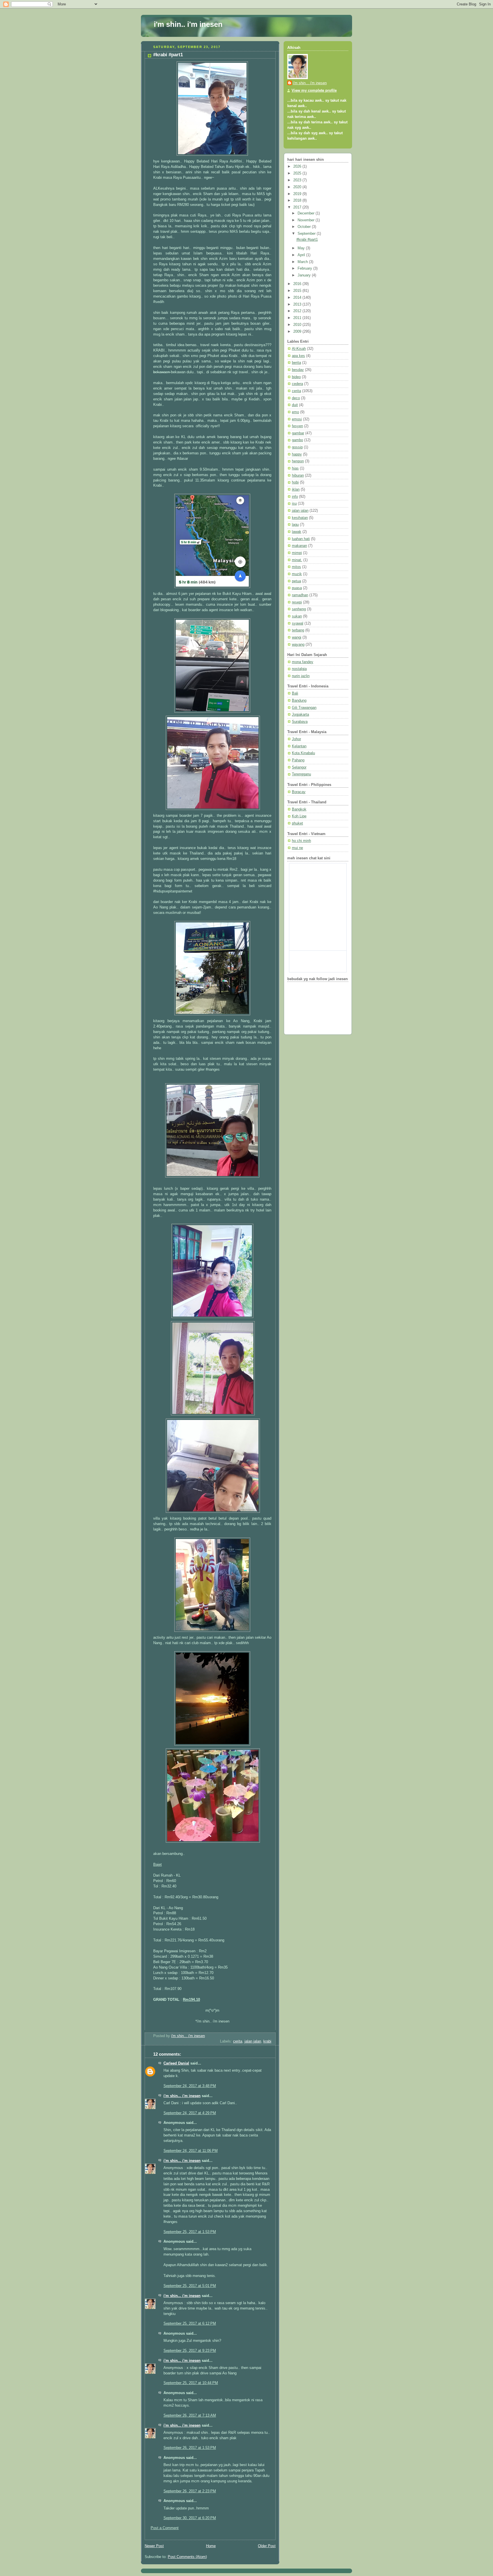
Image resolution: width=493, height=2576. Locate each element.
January (305, 275)
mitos (296, 567)
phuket (297, 823)
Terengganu (301, 774)
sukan (297, 616)
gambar (298, 433)
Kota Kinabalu (303, 753)
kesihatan (300, 518)
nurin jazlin (301, 676)
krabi (267, 2041)
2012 (298, 311)
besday (298, 370)
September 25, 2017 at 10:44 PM (191, 2383)
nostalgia (299, 669)
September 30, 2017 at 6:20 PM (190, 2518)
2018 (298, 200)
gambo (297, 440)
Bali (295, 693)
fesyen (297, 426)
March (303, 262)
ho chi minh (301, 841)
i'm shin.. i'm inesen (188, 24)
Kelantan (299, 746)
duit (295, 405)
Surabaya (300, 722)
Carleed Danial (176, 2063)
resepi (297, 602)
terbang (298, 630)
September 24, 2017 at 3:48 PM (190, 2086)
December (307, 213)
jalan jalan (253, 2041)
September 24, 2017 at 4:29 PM (190, 2113)
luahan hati (301, 539)
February (305, 268)
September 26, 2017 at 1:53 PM (190, 2448)
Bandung (299, 701)
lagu (295, 525)
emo (295, 412)
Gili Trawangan (304, 708)
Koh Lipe (299, 816)
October (305, 227)
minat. (297, 560)
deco (296, 398)
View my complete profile (314, 91)
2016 (298, 284)
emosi (297, 419)
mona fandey (303, 662)
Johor (296, 739)
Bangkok (299, 809)
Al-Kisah (299, 349)
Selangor (299, 767)
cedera (297, 384)
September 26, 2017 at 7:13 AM (190, 2415)
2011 (298, 318)
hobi (295, 482)
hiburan (298, 476)
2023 (298, 180)
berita (296, 363)
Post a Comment (165, 2528)
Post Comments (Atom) (187, 2557)
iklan (296, 489)
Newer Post (154, 2546)
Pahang (298, 760)
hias (295, 468)
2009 (298, 332)
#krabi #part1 (307, 240)
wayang (298, 645)
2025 (298, 173)
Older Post (267, 2546)
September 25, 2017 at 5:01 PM (190, 2286)
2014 (298, 298)
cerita (238, 2041)
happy (297, 454)
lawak (297, 532)
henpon (298, 461)
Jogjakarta (300, 715)
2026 (298, 166)
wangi (297, 637)
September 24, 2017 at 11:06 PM (191, 2151)
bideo (296, 377)
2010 (298, 325)
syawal (298, 623)
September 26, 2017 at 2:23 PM (190, 2491)
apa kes (298, 356)
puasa (297, 588)
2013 (298, 304)
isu (294, 503)
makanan (299, 546)
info (295, 497)
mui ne (297, 848)
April (302, 255)
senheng (299, 609)
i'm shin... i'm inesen (182, 2096)
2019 (298, 194)
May (302, 248)
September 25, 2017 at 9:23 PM (190, 2351)
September (307, 234)
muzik (297, 574)
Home (211, 2546)
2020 (298, 187)
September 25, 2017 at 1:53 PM (190, 2232)
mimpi (297, 553)
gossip (297, 447)
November (307, 220)
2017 (298, 207)
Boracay (299, 792)
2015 (298, 291)
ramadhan (300, 595)
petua (296, 581)
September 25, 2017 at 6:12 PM (190, 2324)
